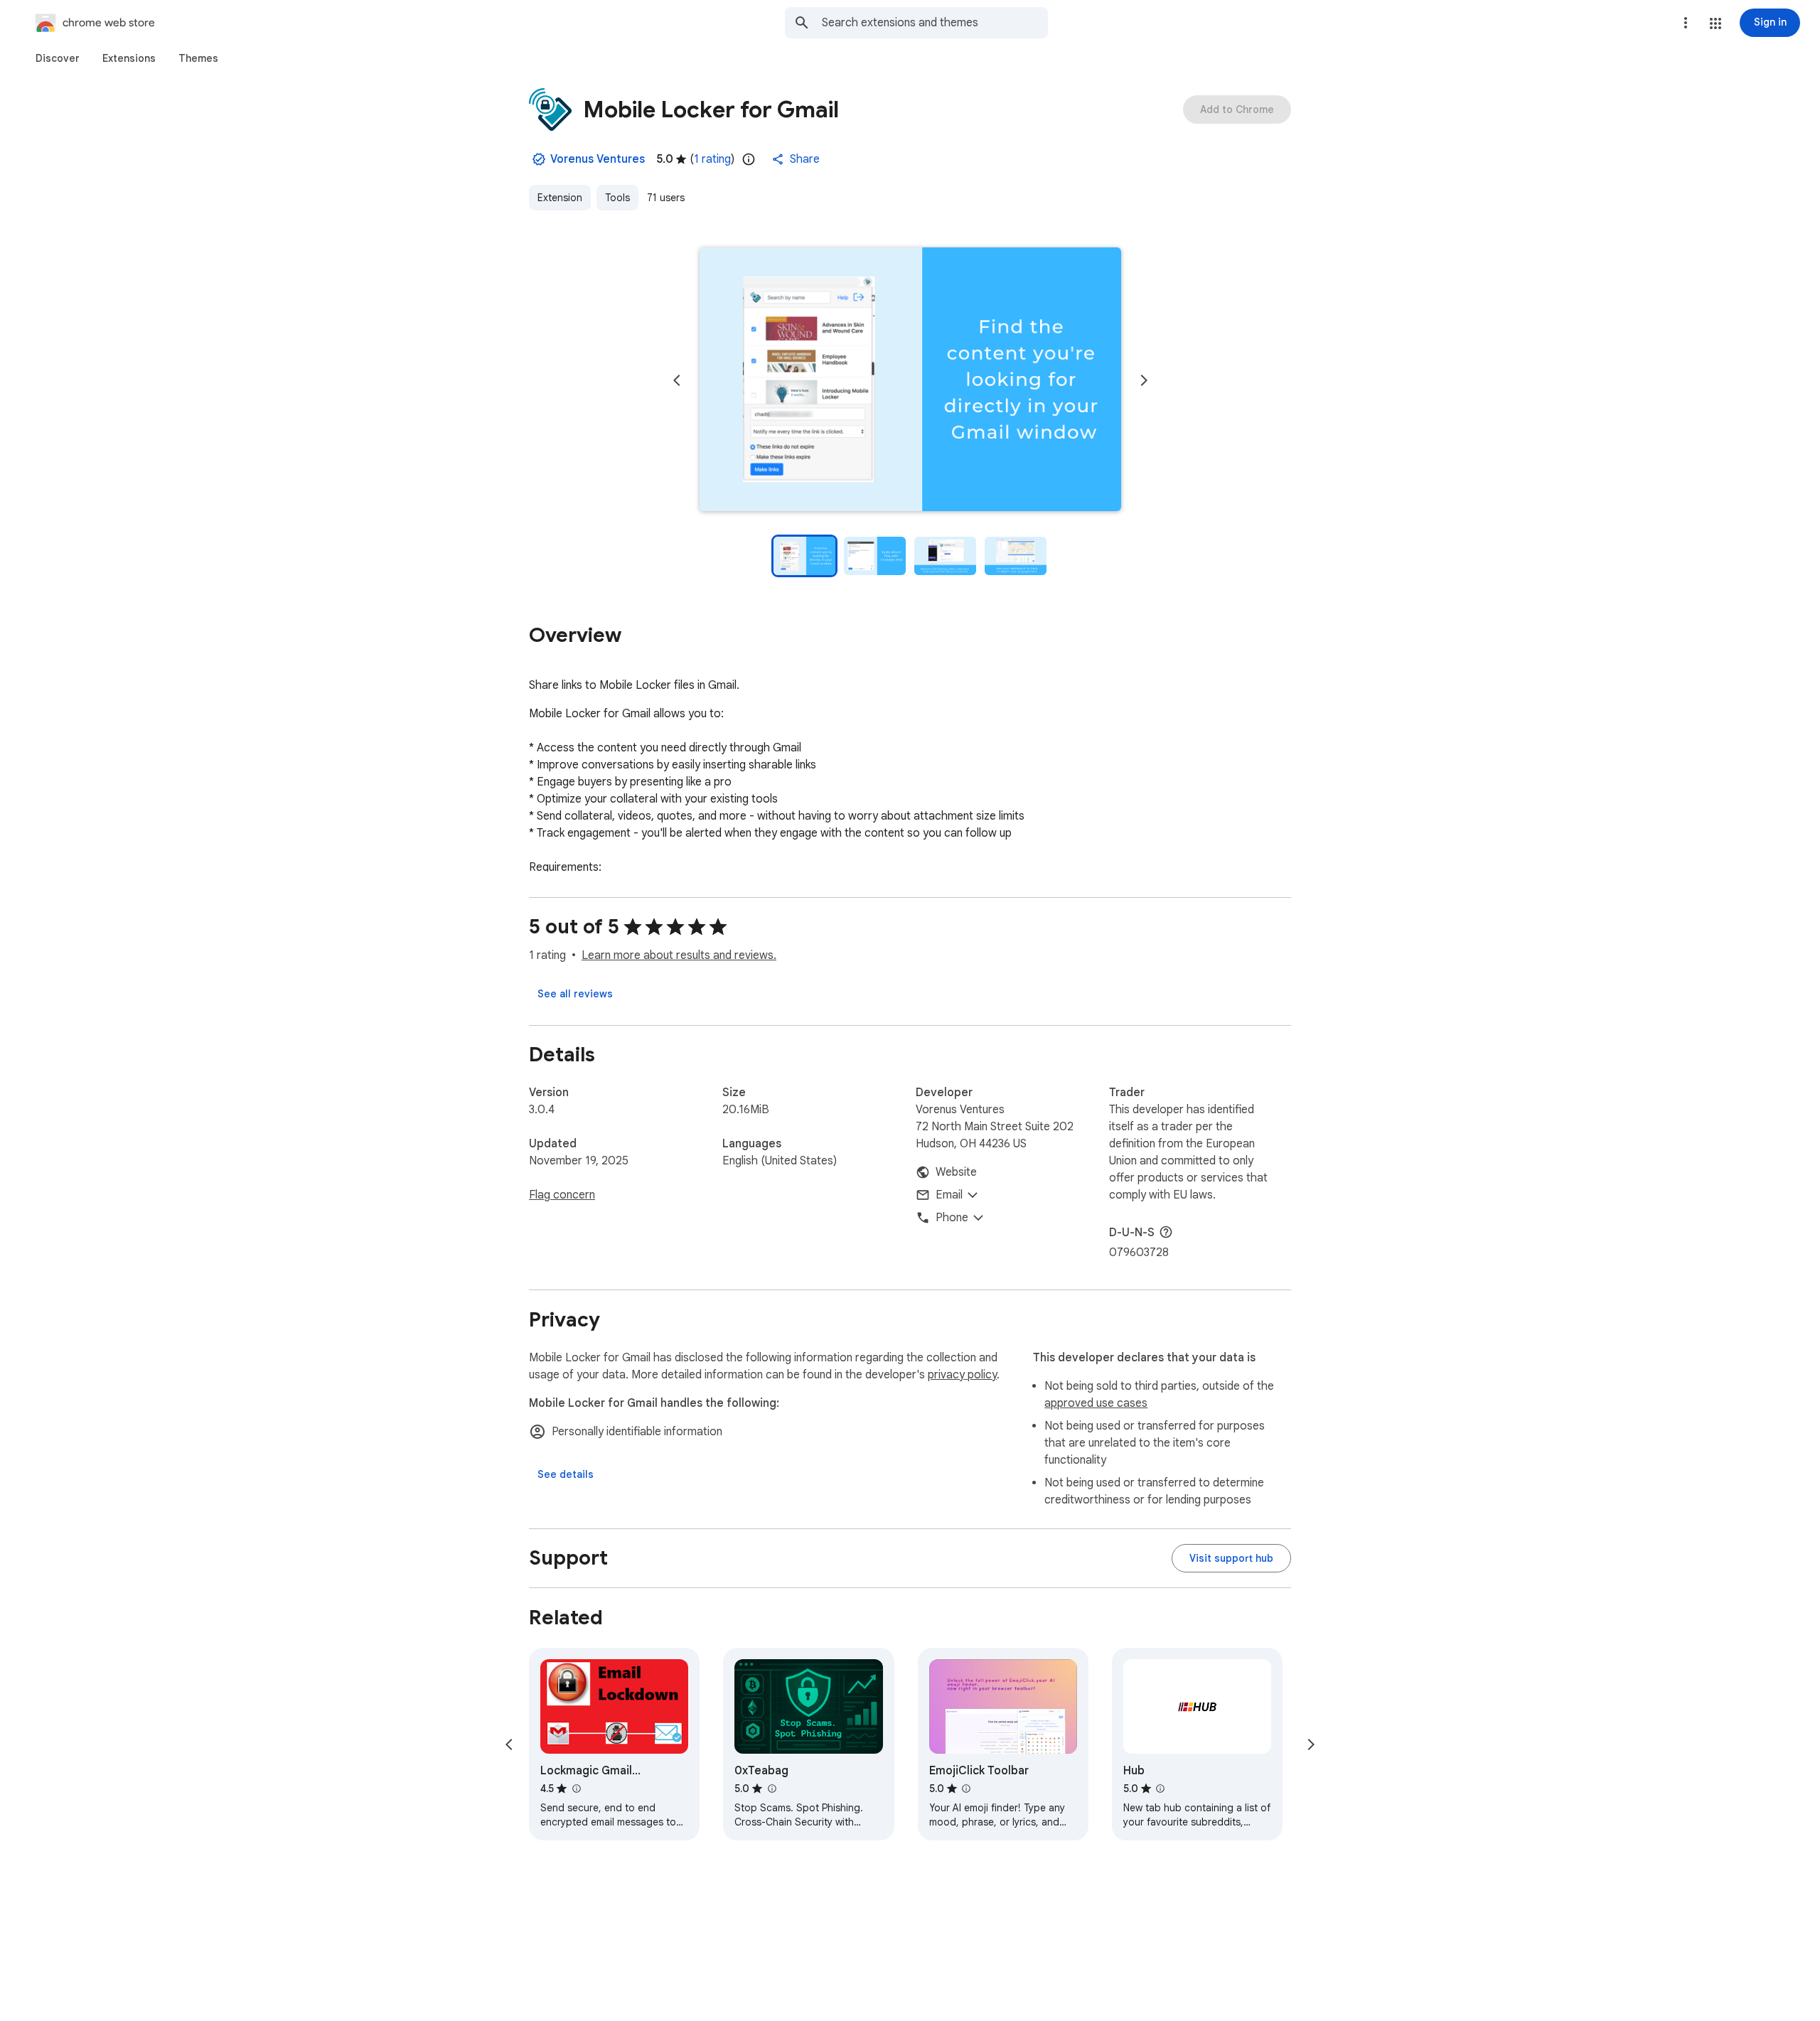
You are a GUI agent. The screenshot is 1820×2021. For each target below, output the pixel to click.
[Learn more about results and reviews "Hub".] (1160, 1789)
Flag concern (562, 1195)
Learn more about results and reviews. (679, 955)
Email (949, 1195)
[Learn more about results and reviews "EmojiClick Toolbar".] (966, 1789)
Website (956, 1172)
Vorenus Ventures (598, 159)
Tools (617, 198)
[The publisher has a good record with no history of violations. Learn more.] (539, 159)
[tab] (58, 58)
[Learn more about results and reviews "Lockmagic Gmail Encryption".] (576, 1789)
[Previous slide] (677, 380)
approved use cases (1096, 1403)
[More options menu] (1686, 23)
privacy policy (962, 1375)
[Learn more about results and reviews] (1166, 1232)
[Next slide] (1144, 380)
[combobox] (935, 23)
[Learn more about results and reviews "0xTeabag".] (771, 1789)
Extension (560, 198)
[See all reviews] (575, 994)
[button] (1715, 23)
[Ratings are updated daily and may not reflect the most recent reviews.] (749, 159)
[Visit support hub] (1231, 1558)
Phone (952, 1218)
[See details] (566, 1474)
